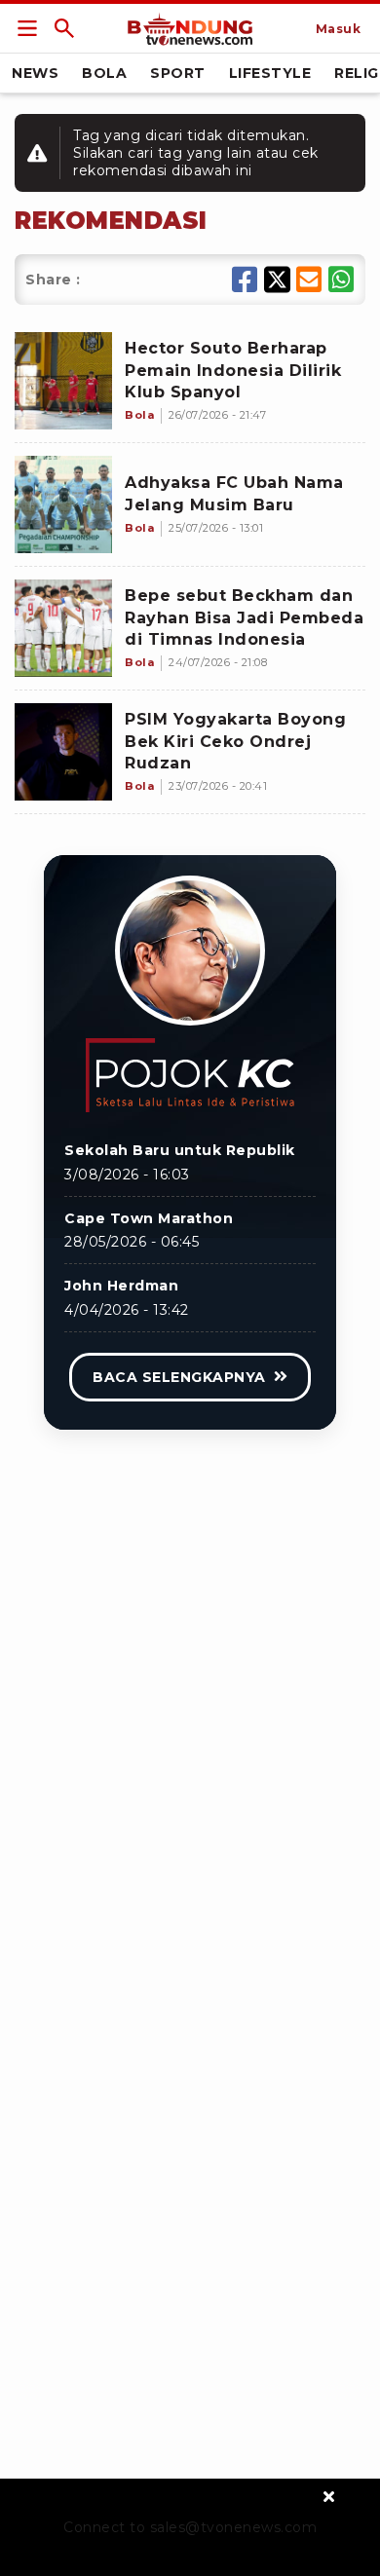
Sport (178, 73)
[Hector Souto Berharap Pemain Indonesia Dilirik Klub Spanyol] (63, 381)
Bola (104, 73)
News (35, 73)
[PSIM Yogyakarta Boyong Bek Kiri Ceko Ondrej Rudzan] (63, 752)
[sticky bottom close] (329, 2496)
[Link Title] (27, 28)
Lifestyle (270, 73)
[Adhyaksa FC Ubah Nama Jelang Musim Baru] (63, 504)
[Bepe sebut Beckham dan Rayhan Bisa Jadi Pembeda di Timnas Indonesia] (63, 628)
